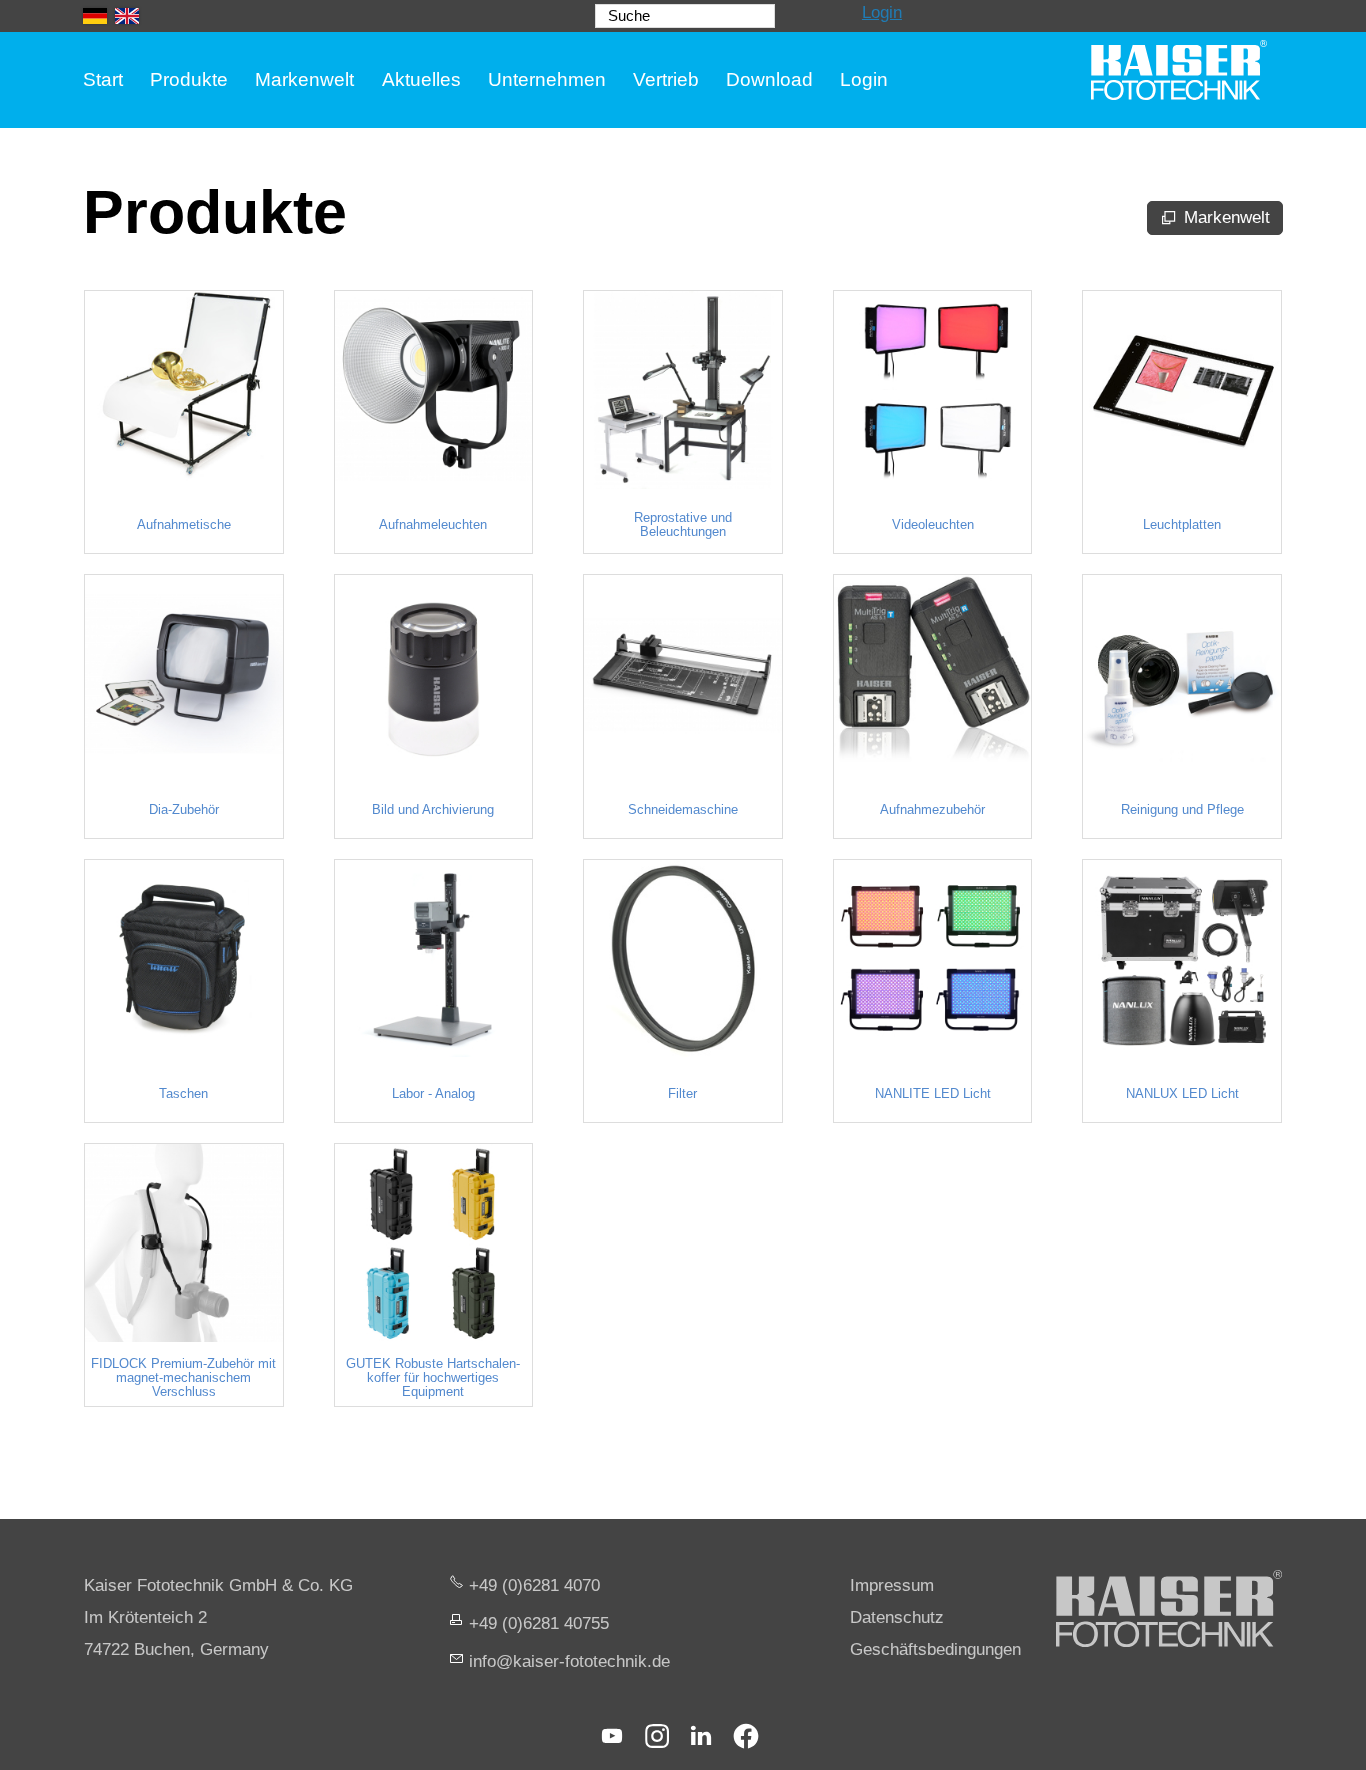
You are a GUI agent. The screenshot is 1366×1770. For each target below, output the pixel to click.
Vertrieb (666, 79)
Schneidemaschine (683, 810)
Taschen (183, 1094)
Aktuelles (421, 79)
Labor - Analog (433, 1094)
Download (769, 79)
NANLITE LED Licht (933, 1094)
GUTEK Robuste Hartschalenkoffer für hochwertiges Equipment (433, 1378)
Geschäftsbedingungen (935, 1649)
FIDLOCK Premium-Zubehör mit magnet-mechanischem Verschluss (183, 1378)
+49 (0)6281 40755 (539, 1623)
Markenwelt (304, 79)
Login (882, 12)
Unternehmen (547, 79)
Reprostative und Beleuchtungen (683, 525)
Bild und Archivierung (433, 810)
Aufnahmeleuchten (433, 525)
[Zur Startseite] (1179, 70)
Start (103, 79)
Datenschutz (897, 1617)
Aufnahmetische (184, 525)
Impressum (892, 1585)
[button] (612, 1736)
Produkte (189, 79)
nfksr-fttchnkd (567, 1661)
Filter (682, 1094)
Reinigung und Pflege (1182, 810)
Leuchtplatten (1182, 525)
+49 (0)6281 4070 (534, 1585)
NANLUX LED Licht (1182, 1094)
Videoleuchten (933, 525)
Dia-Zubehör (184, 810)
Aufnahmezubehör (932, 810)
